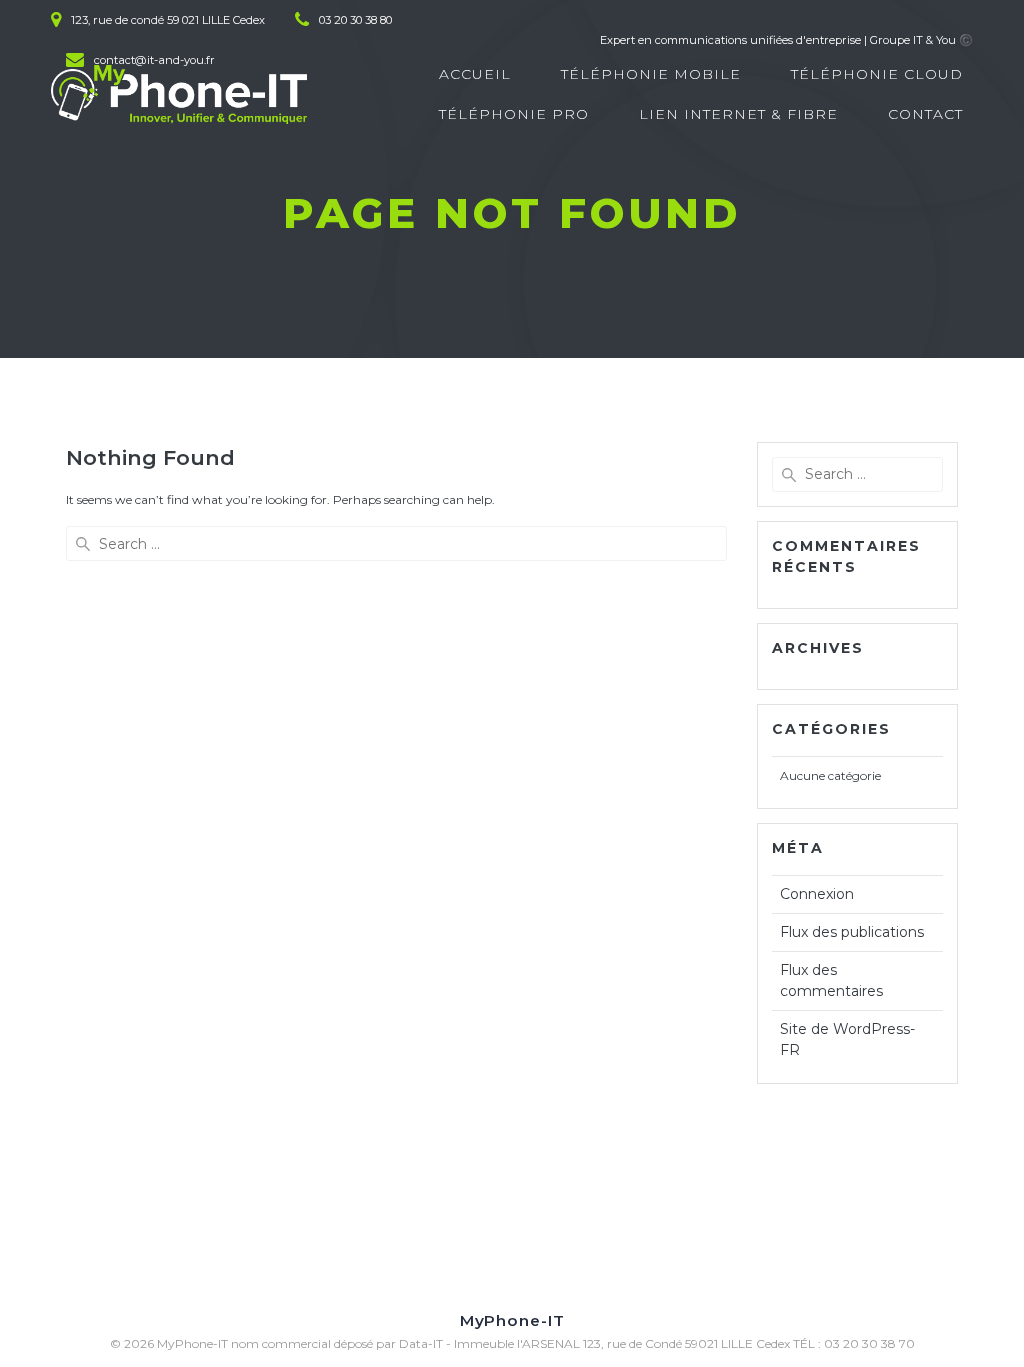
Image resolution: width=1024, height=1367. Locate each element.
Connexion (817, 894)
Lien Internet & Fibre (738, 114)
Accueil (475, 74)
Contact (925, 114)
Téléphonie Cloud (877, 74)
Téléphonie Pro (514, 114)
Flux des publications (852, 932)
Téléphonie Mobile (651, 74)
